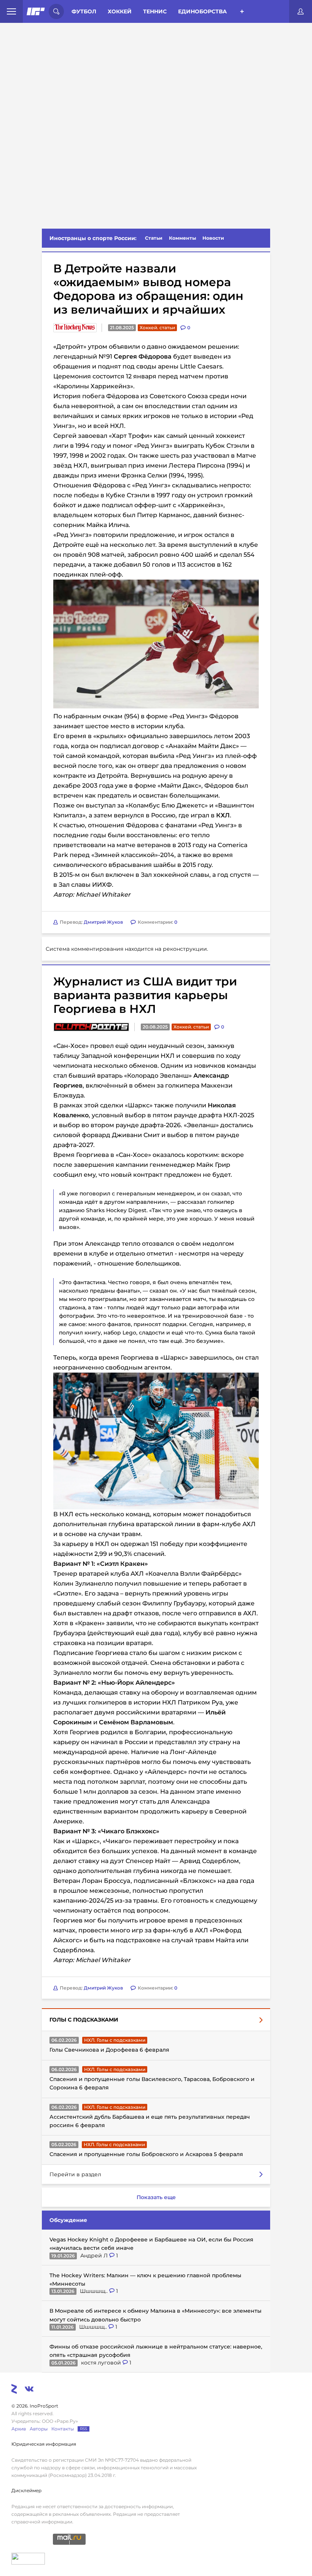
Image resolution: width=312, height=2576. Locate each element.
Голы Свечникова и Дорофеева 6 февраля (109, 2050)
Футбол (84, 11)
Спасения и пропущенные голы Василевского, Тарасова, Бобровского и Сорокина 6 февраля (152, 2083)
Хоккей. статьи (157, 328)
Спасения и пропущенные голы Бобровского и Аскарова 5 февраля (146, 2154)
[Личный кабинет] (301, 11)
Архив (19, 2429)
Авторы (39, 2429)
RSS (84, 2429)
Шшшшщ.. (95, 2291)
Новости (213, 238)
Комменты (183, 238)
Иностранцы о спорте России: (93, 238)
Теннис (155, 11)
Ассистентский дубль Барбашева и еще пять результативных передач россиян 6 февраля (150, 2121)
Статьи (154, 238)
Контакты (63, 2429)
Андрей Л (95, 2256)
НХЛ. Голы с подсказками (115, 2040)
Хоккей (120, 11)
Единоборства (202, 11)
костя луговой (102, 2363)
